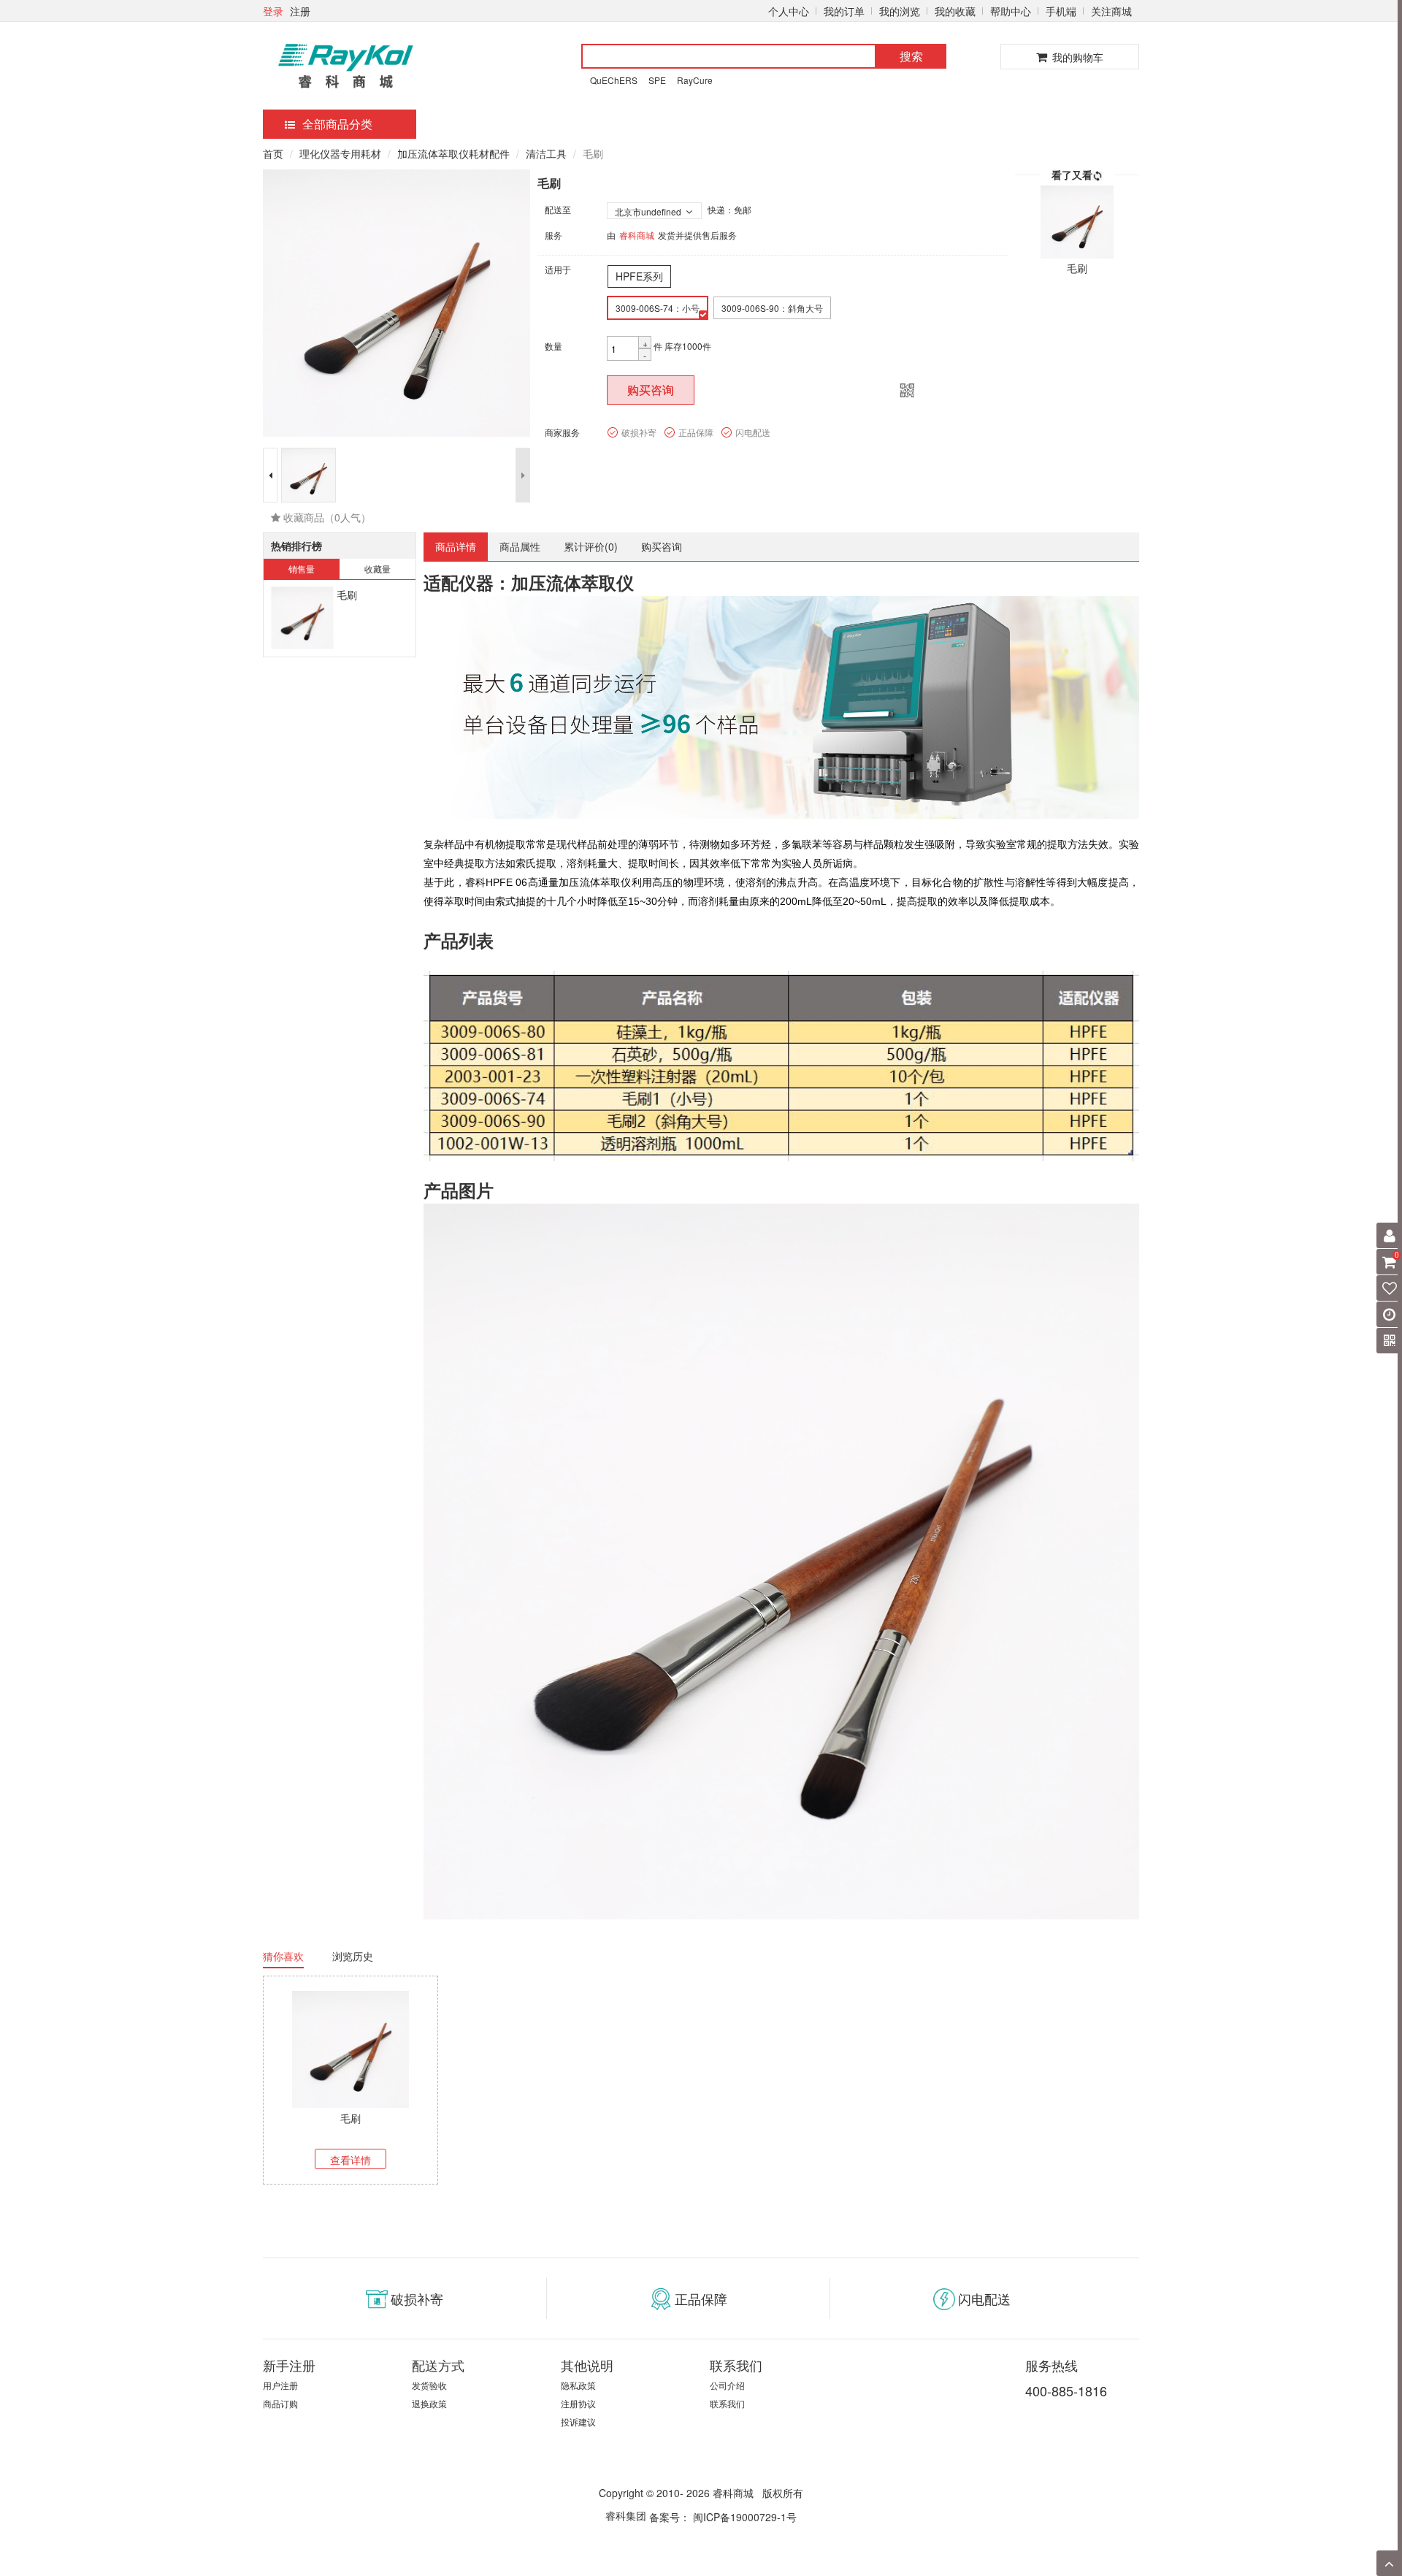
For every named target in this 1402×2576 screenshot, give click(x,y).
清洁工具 (546, 153)
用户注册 (280, 2385)
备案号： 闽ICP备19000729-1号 (723, 2517)
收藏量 (378, 569)
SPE (657, 80)
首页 (273, 153)
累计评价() (591, 546)
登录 (273, 11)
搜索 (911, 56)
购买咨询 (651, 390)
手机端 (1061, 11)
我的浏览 (900, 11)
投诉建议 (578, 2422)
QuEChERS (614, 80)
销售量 (302, 569)
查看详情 (350, 2160)
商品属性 (520, 546)
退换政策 (429, 2403)
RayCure (695, 80)
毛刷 (347, 595)
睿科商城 (637, 235)
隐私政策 (578, 2385)
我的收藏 (955, 11)
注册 (300, 11)
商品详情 (456, 546)
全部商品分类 (337, 124)
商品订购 (280, 2403)
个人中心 (789, 11)
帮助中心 (1011, 11)
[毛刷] (302, 618)
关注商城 (1111, 11)
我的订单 (844, 11)
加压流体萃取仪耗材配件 (453, 153)
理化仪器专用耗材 (340, 153)
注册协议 (578, 2403)
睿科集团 (626, 2515)
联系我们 (727, 2403)
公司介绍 (727, 2385)
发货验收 (429, 2385)
